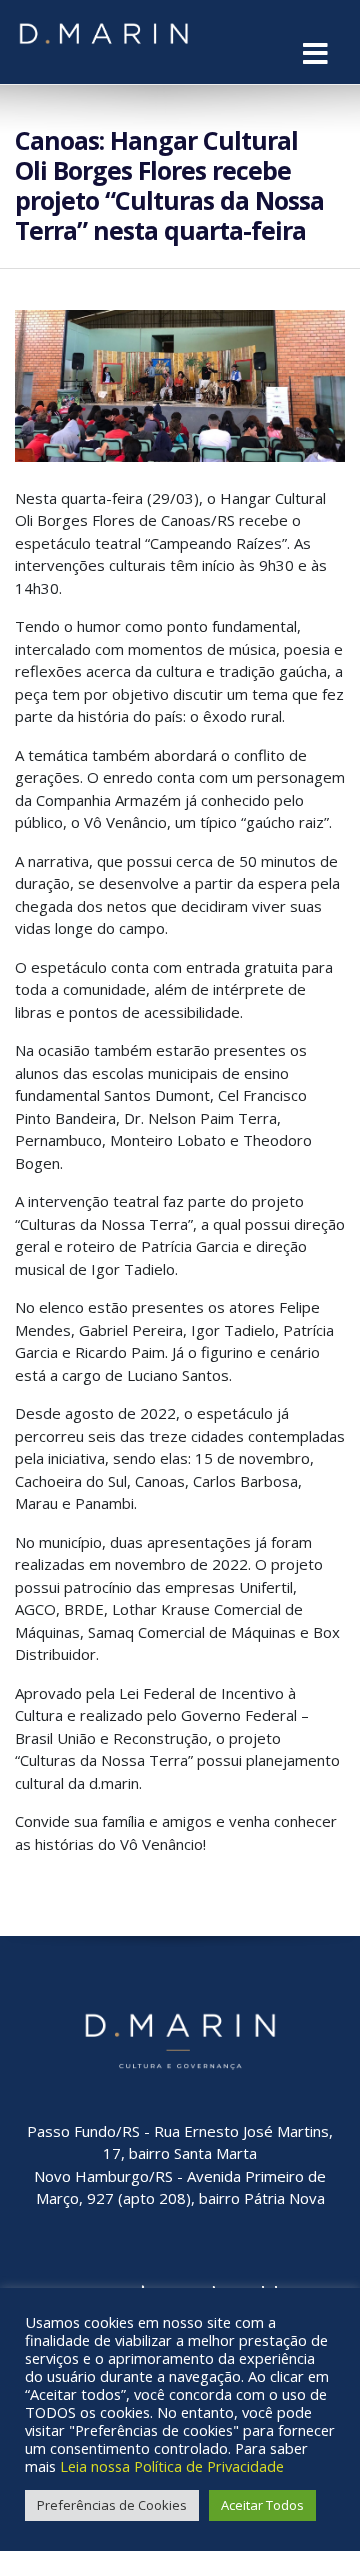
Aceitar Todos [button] (262, 2505)
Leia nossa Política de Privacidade (172, 2466)
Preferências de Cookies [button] (112, 2505)
